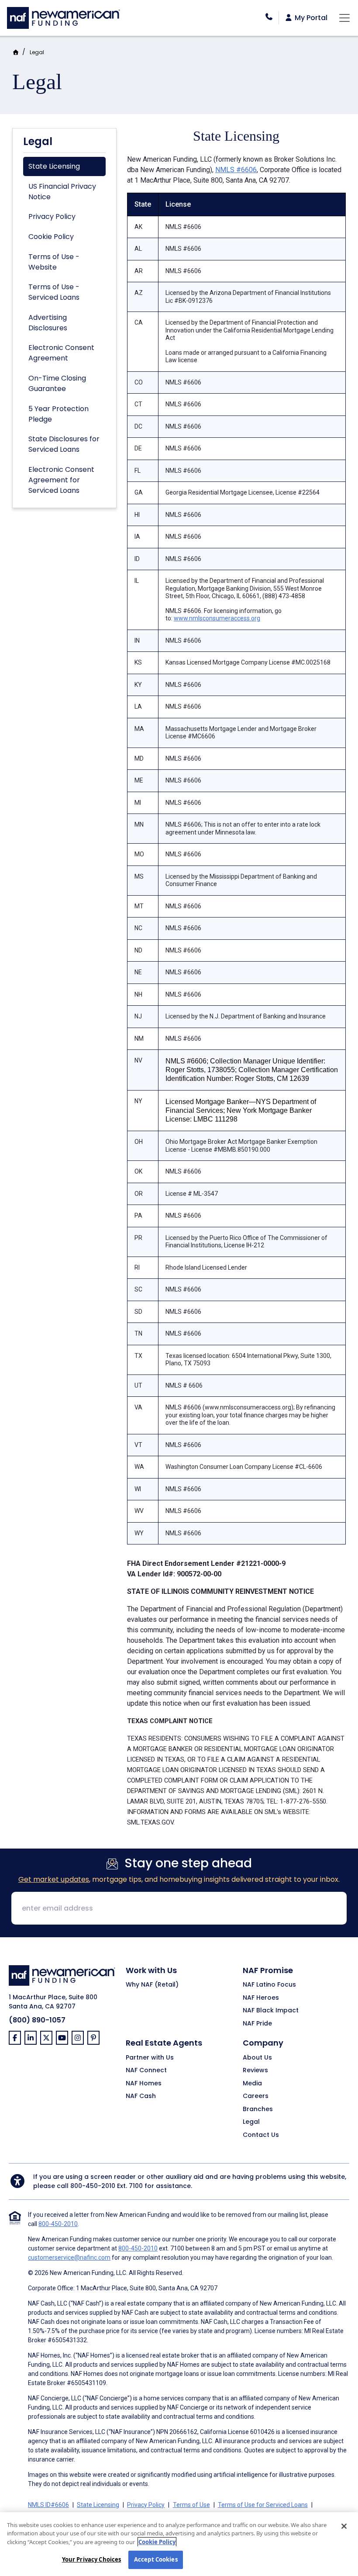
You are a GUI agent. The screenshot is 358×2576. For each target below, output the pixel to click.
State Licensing (54, 166)
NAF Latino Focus (269, 1985)
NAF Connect (146, 2070)
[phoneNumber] (269, 17)
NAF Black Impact (271, 2011)
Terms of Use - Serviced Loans (54, 292)
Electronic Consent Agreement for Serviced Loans (61, 480)
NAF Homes (144, 2084)
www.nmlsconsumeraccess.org (217, 618)
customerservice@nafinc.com (69, 2257)
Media (252, 2084)
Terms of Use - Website (54, 262)
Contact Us (261, 2135)
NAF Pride (257, 2024)
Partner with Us (150, 2058)
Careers (256, 2096)
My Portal (310, 18)
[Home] (64, 17)
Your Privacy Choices (92, 2559)
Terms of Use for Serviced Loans (263, 2505)
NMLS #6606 (236, 170)
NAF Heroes (261, 1998)
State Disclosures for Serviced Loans (64, 444)
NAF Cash (141, 2096)
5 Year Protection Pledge (59, 414)
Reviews (255, 2070)
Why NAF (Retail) (152, 1985)
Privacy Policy (52, 216)
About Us (257, 2058)
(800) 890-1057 (37, 2020)
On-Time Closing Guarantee (57, 383)
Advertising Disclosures (48, 323)
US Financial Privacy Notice (62, 192)
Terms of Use (191, 2505)
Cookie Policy (51, 237)
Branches (258, 2109)
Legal (37, 52)
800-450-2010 (93, 2186)
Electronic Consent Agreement (61, 353)
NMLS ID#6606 (48, 2505)
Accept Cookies (156, 2559)
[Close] (344, 2526)
